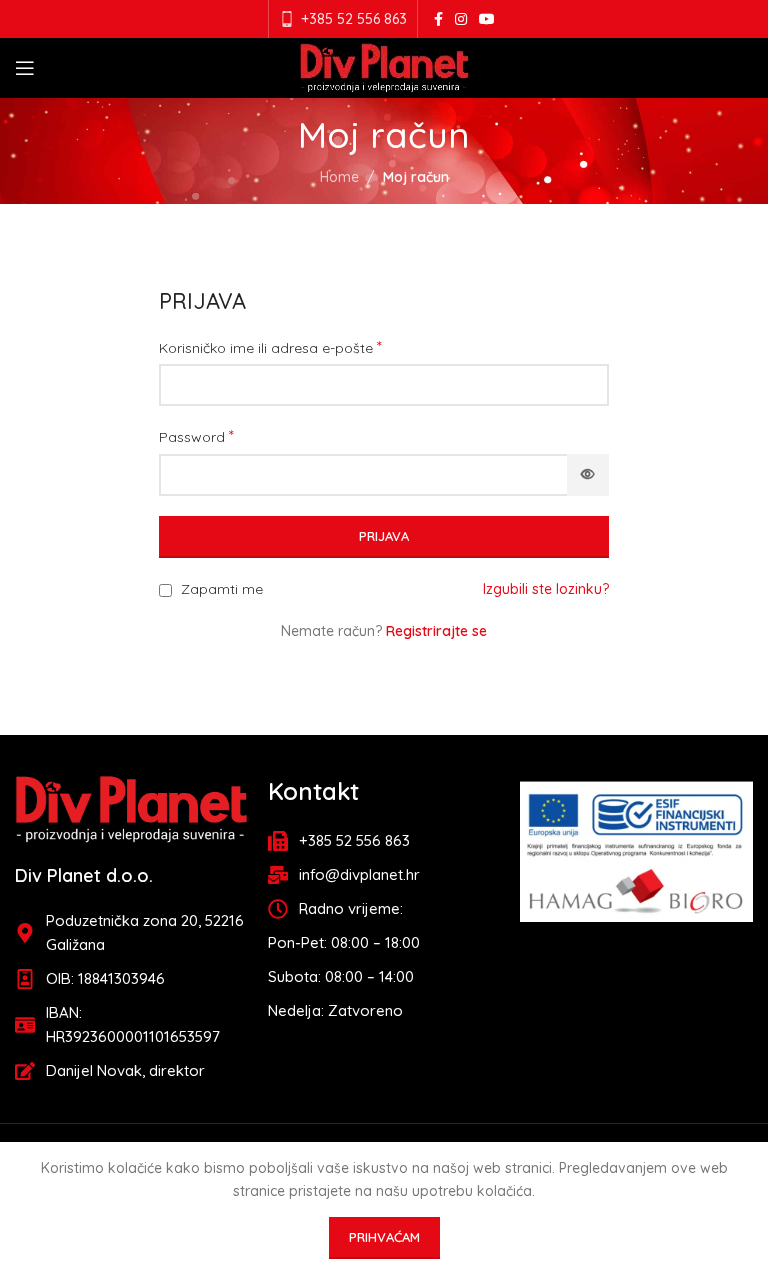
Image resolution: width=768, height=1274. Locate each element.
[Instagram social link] (461, 19)
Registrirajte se (436, 631)
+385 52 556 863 (354, 19)
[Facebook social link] (438, 19)
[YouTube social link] (487, 19)
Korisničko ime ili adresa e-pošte (270, 347)
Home (339, 177)
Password (196, 436)
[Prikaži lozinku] (588, 475)
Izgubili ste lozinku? (546, 589)
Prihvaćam (384, 1237)
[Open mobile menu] (25, 68)
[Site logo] (384, 67)
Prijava (384, 536)
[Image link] (131, 808)
